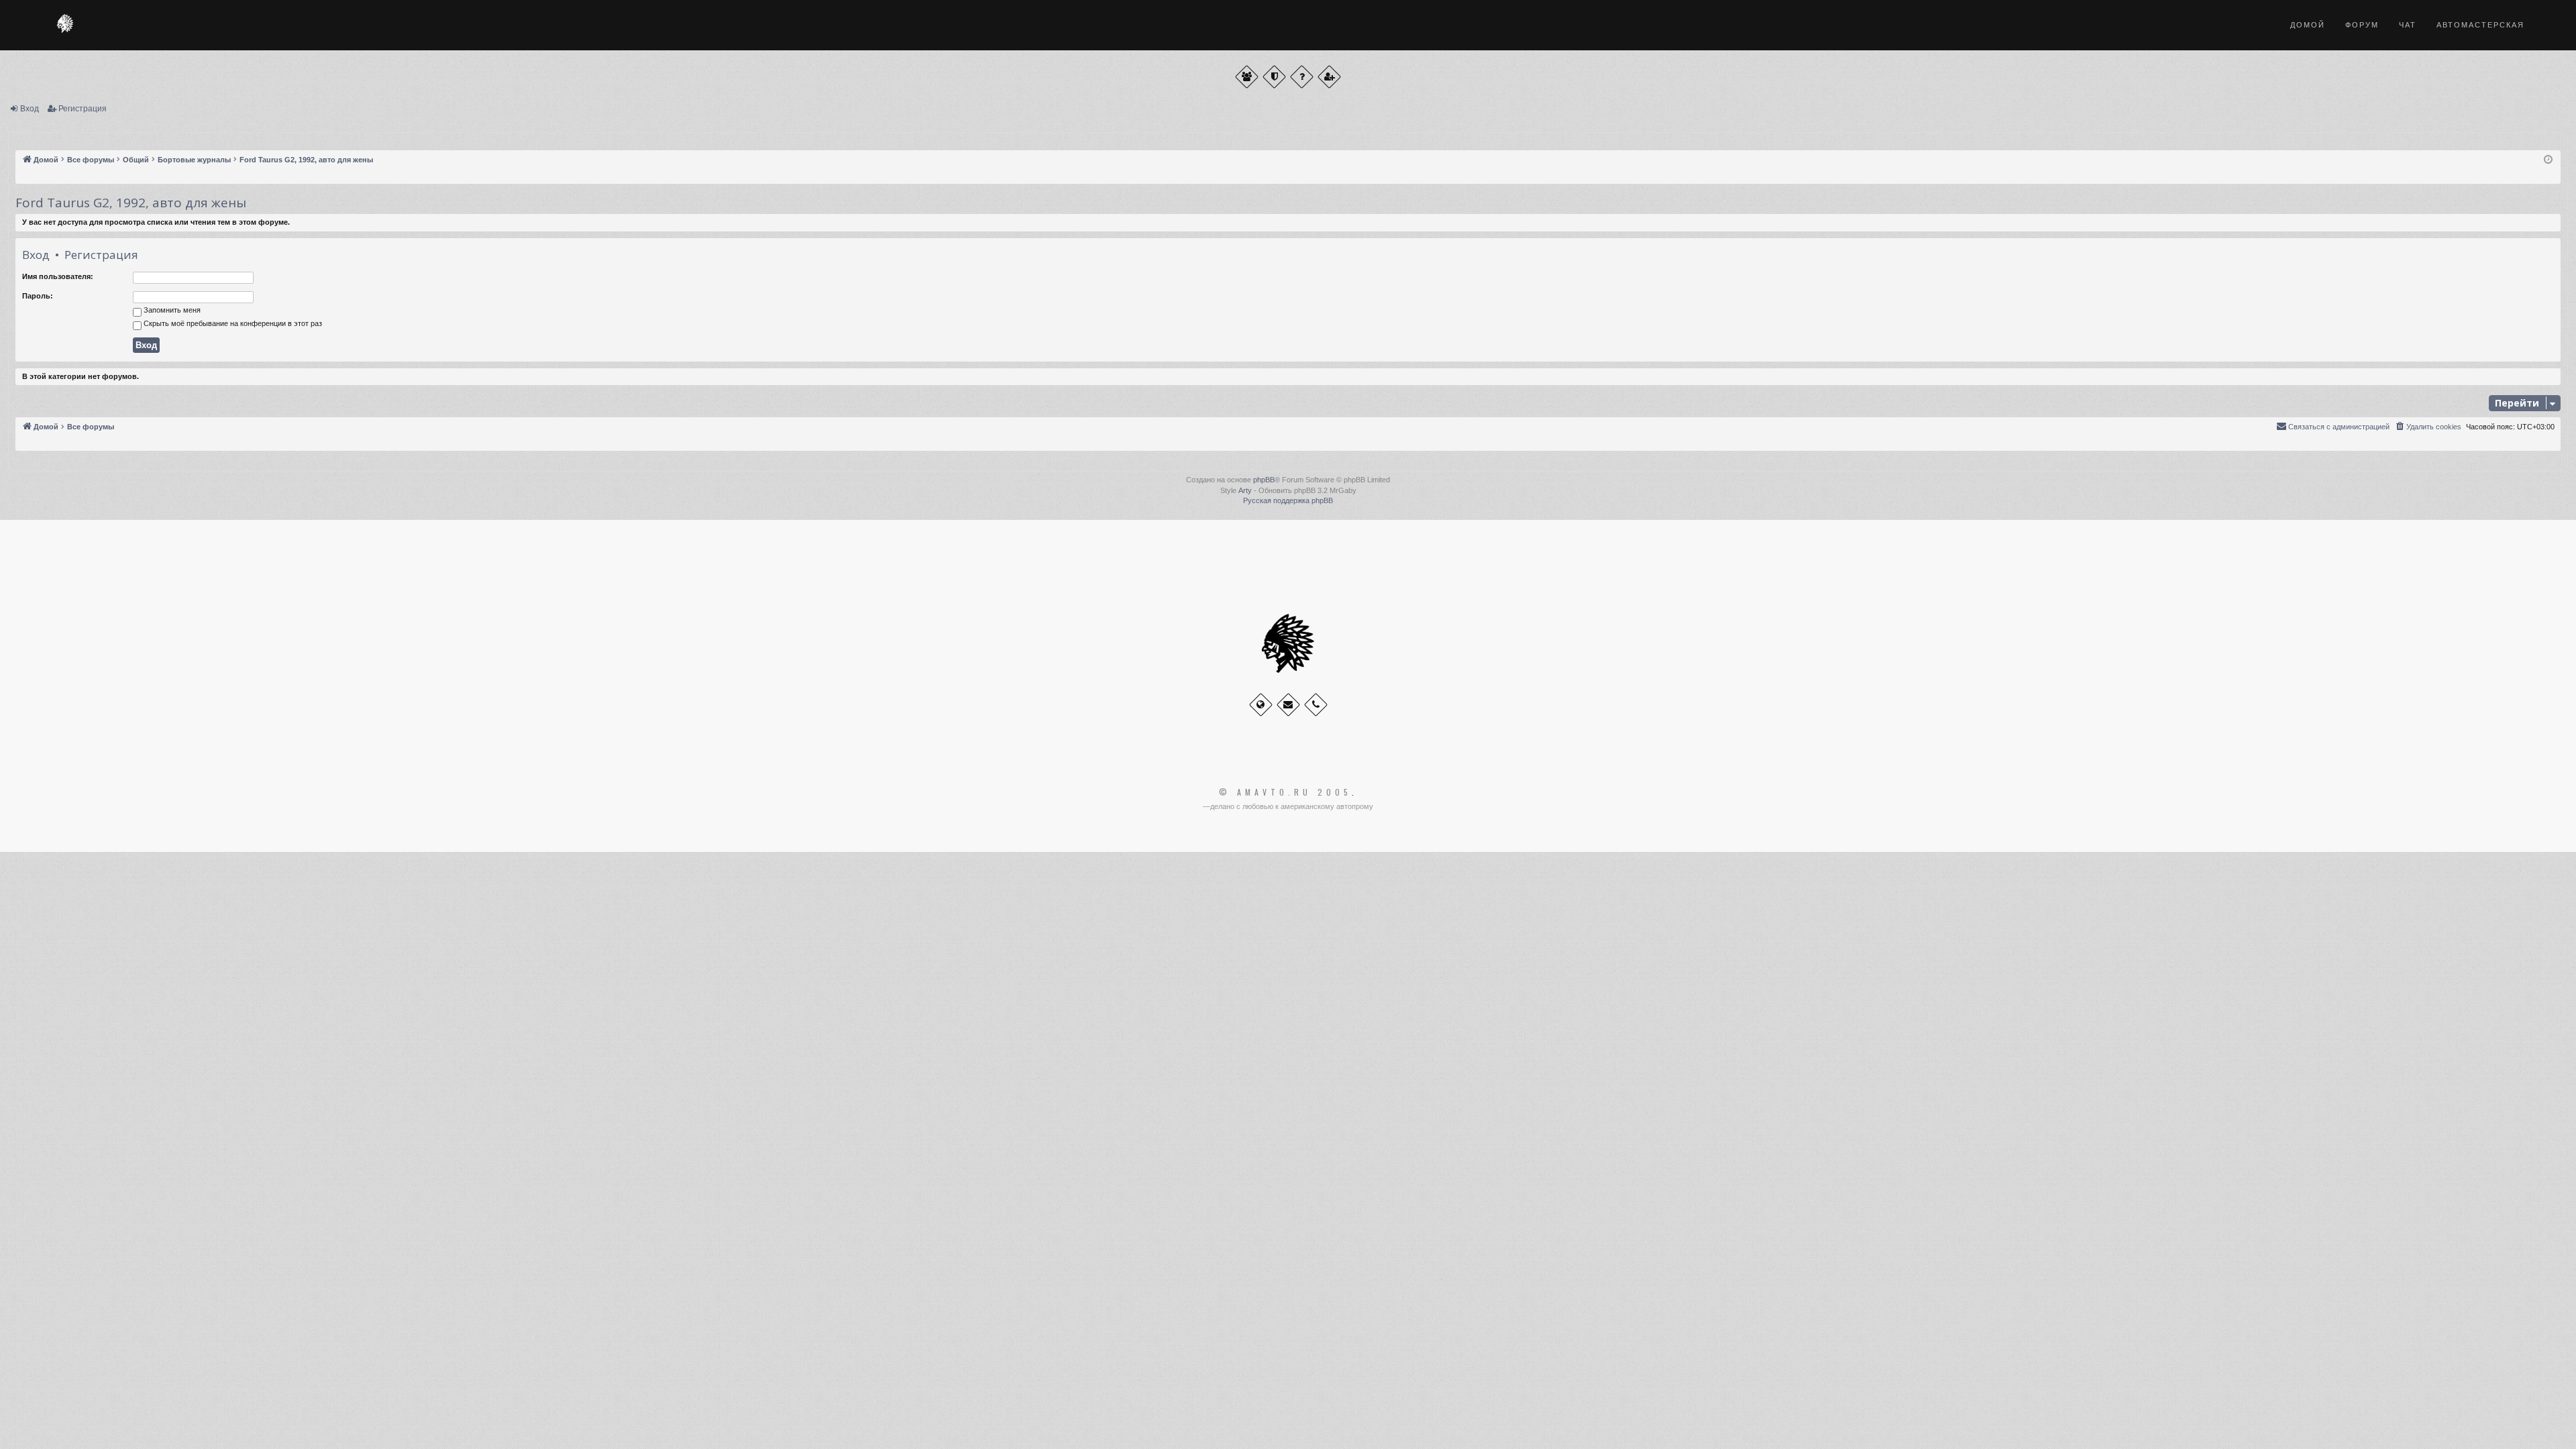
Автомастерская (2480, 25)
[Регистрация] (1329, 77)
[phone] (1316, 705)
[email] (1288, 705)
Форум (2362, 25)
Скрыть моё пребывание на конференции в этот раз (232, 323)
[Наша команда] (1274, 77)
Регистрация (83, 109)
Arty (1245, 490)
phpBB (1264, 480)
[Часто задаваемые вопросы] (1302, 77)
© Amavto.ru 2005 (1285, 792)
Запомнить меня (171, 310)
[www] (1261, 705)
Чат (2408, 25)
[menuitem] (2428, 427)
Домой (2308, 25)
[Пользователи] (1247, 77)
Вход (30, 109)
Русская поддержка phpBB (1288, 500)
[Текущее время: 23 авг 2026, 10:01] (2548, 160)
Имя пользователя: (58, 276)
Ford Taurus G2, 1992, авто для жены (131, 203)
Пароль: (38, 296)
